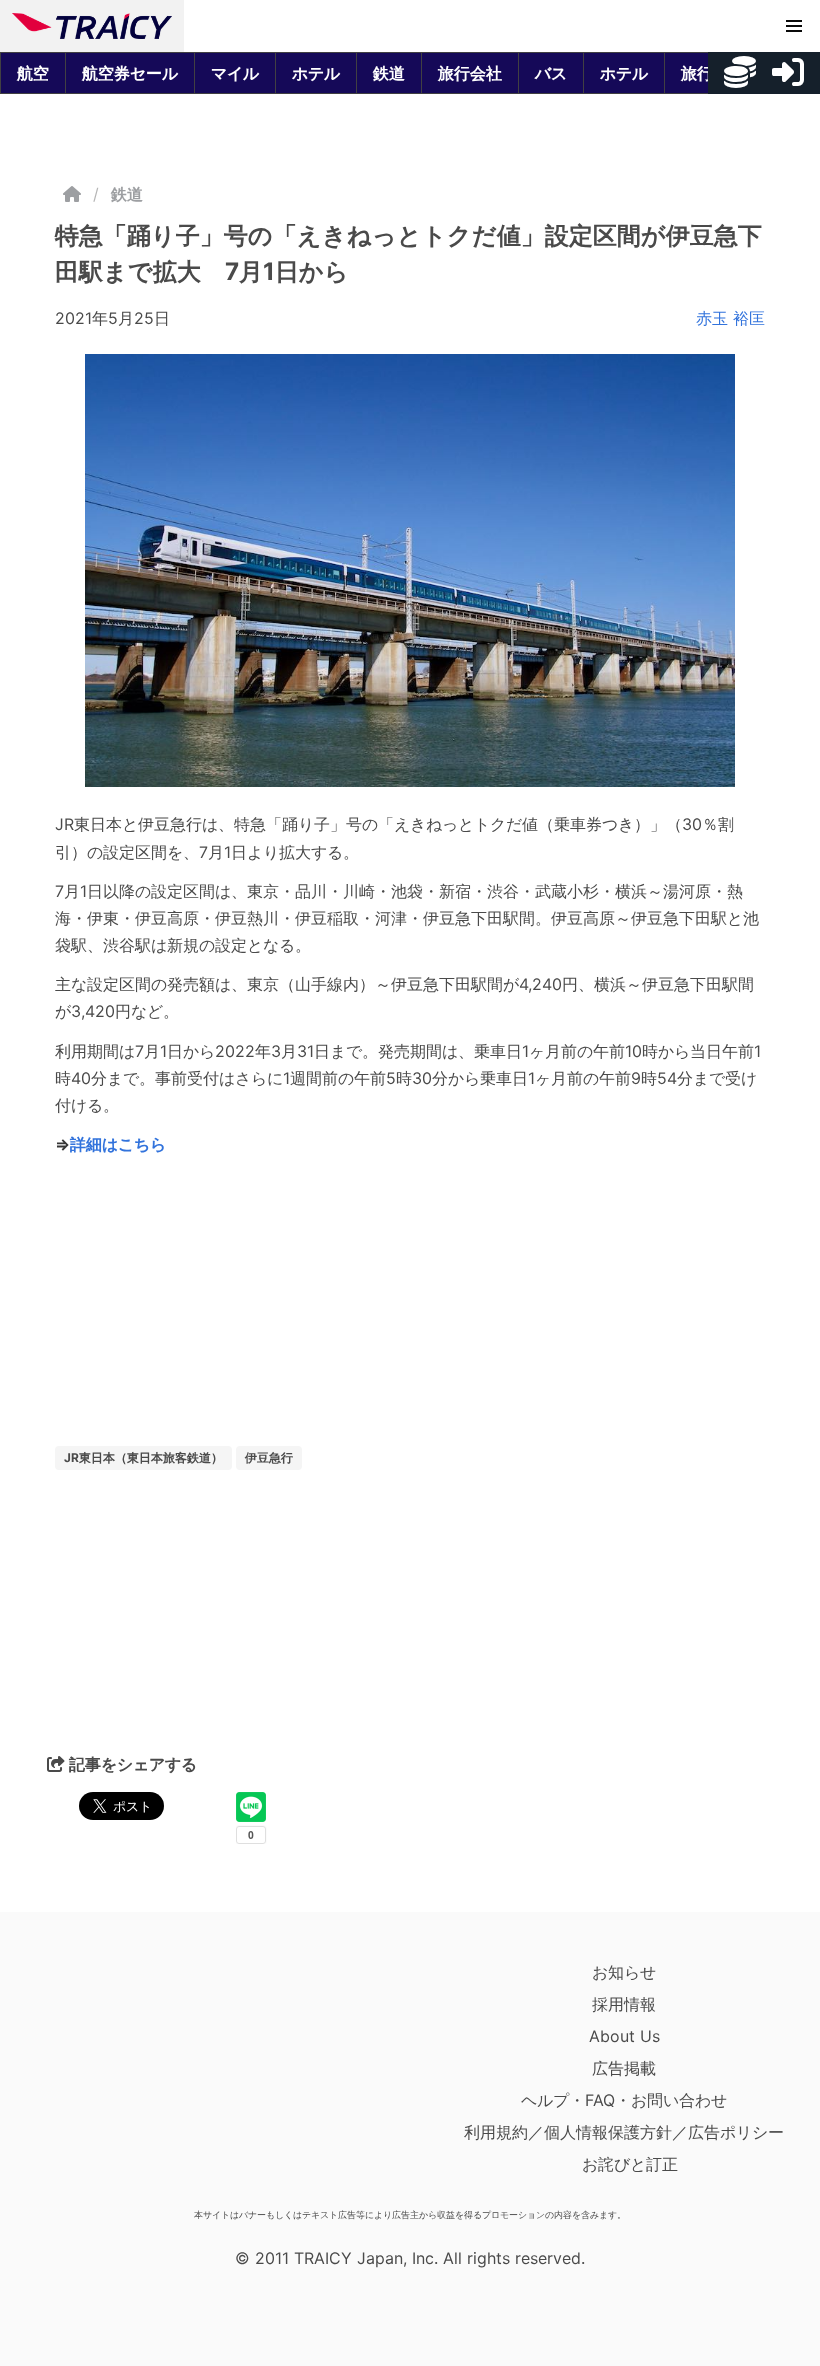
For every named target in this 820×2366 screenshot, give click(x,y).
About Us (624, 2036)
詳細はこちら (118, 1144)
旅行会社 (470, 73)
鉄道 (389, 73)
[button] (794, 26)
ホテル (316, 73)
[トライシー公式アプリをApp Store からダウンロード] (128, 2078)
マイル (235, 73)
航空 (33, 73)
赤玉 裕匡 (730, 318)
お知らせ (624, 1972)
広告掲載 (624, 2068)
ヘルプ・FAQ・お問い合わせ (624, 2100)
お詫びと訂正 (630, 2164)
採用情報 (624, 2004)
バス (551, 73)
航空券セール (130, 73)
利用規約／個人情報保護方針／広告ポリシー (624, 2132)
